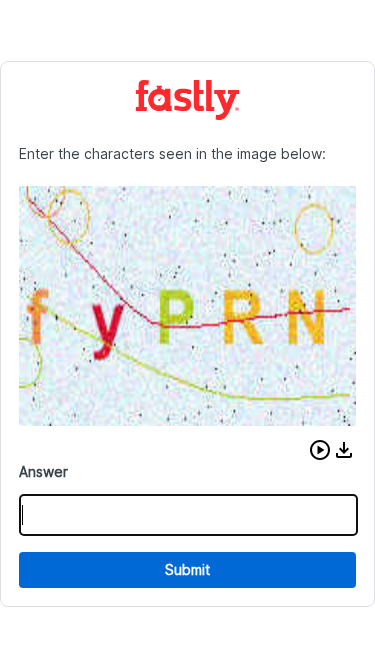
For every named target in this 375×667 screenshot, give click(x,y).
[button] (320, 450)
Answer (43, 471)
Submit (187, 569)
